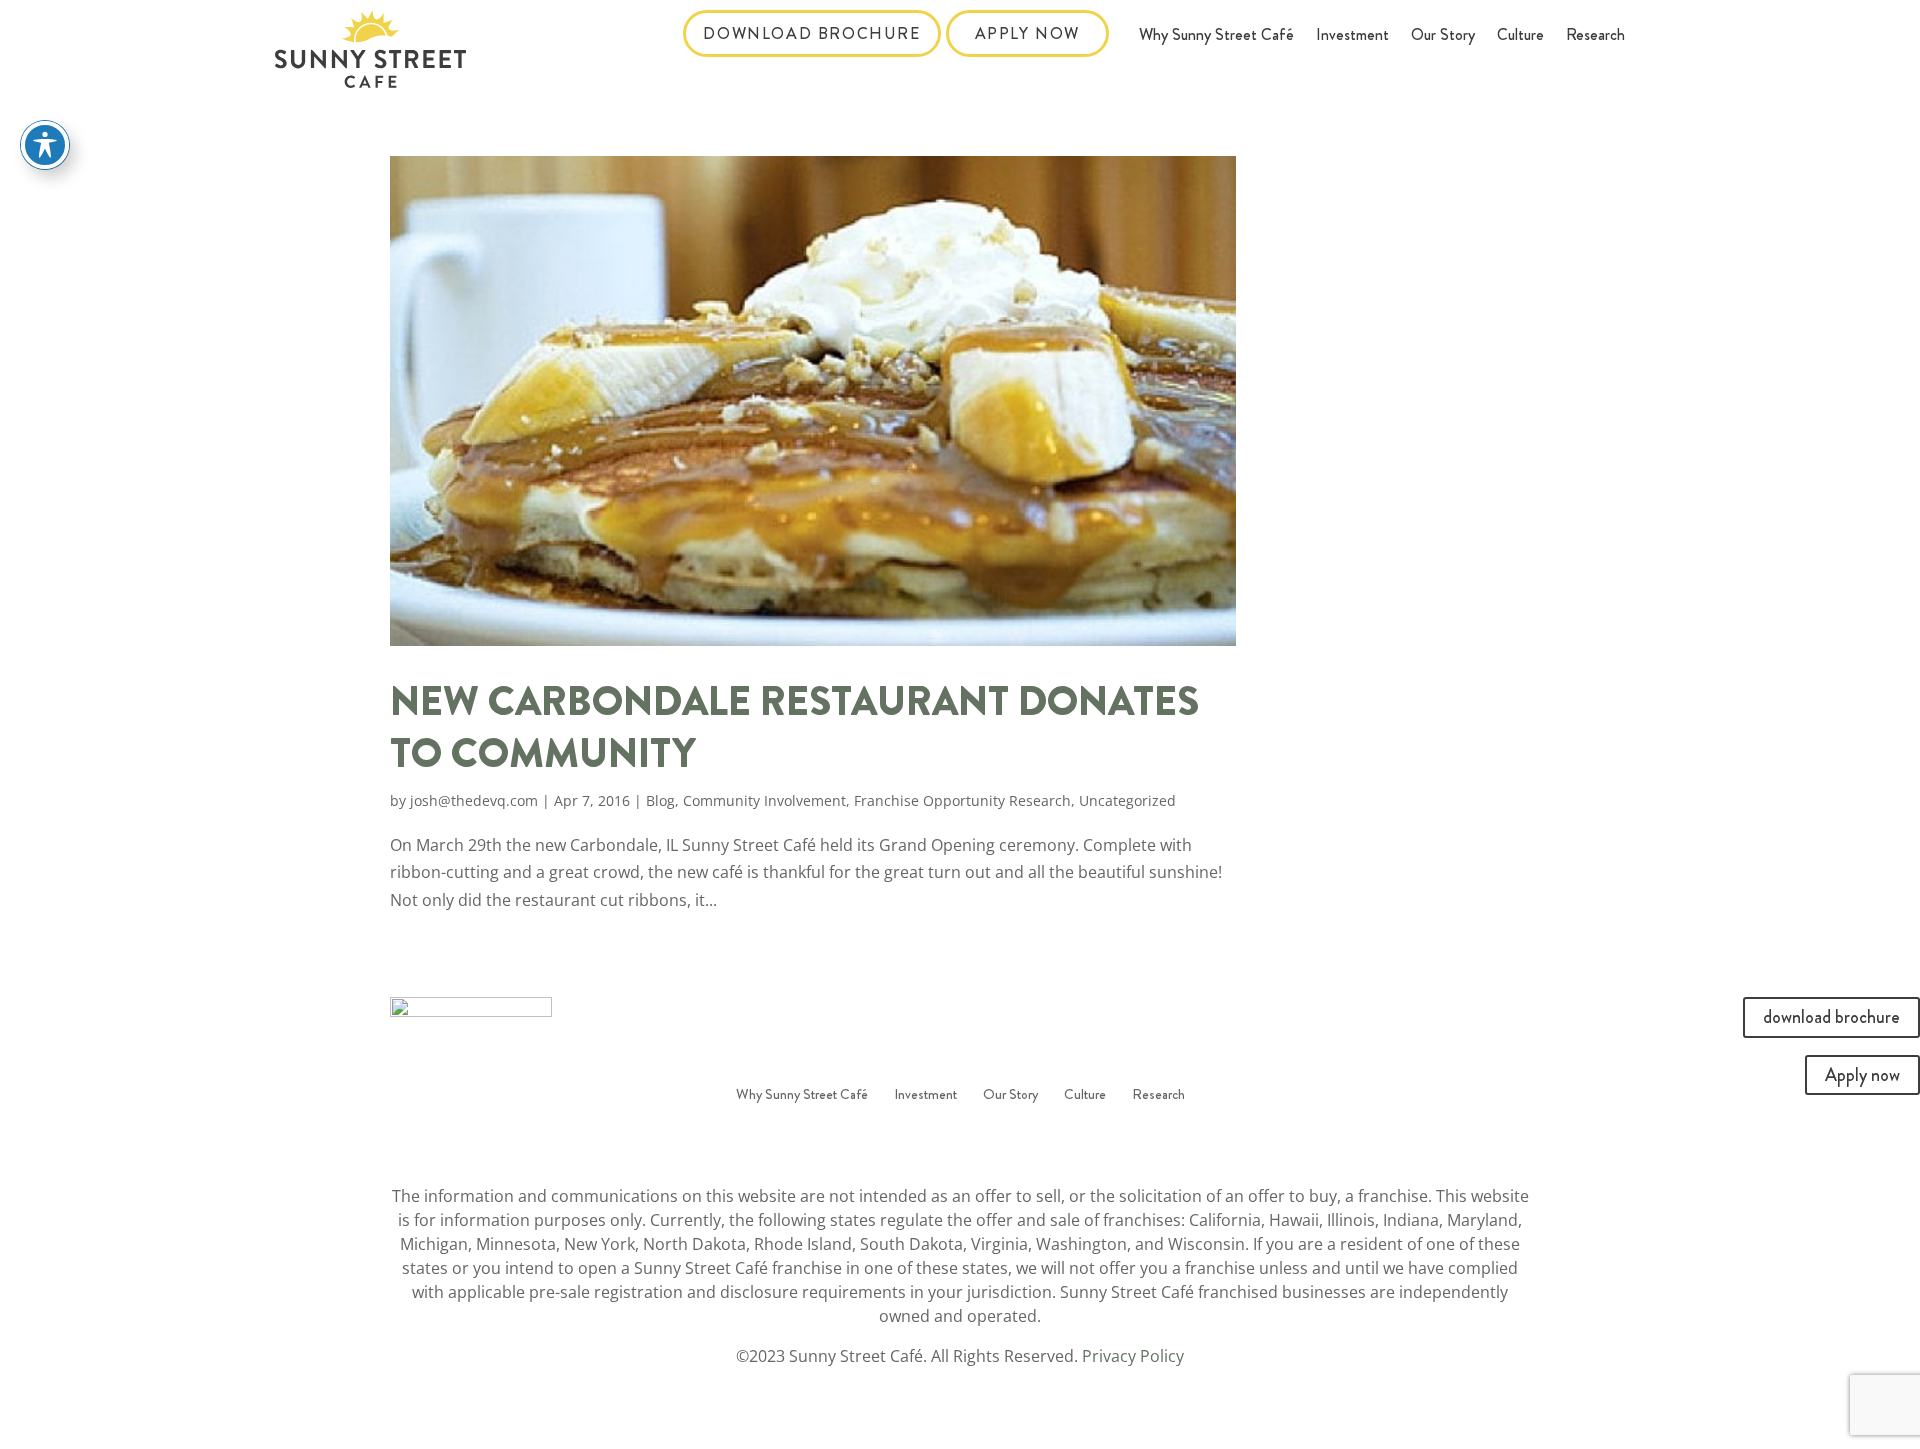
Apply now (1027, 33)
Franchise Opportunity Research (962, 800)
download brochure (811, 33)
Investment (1352, 37)
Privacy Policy (1133, 1356)
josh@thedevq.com (474, 800)
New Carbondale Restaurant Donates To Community (794, 728)
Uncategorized (1127, 800)
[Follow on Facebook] (940, 1143)
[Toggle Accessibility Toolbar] (45, 145)
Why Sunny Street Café (1216, 37)
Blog (660, 800)
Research (1595, 37)
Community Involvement (764, 800)
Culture (1520, 37)
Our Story (1443, 37)
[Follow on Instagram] (980, 1143)
